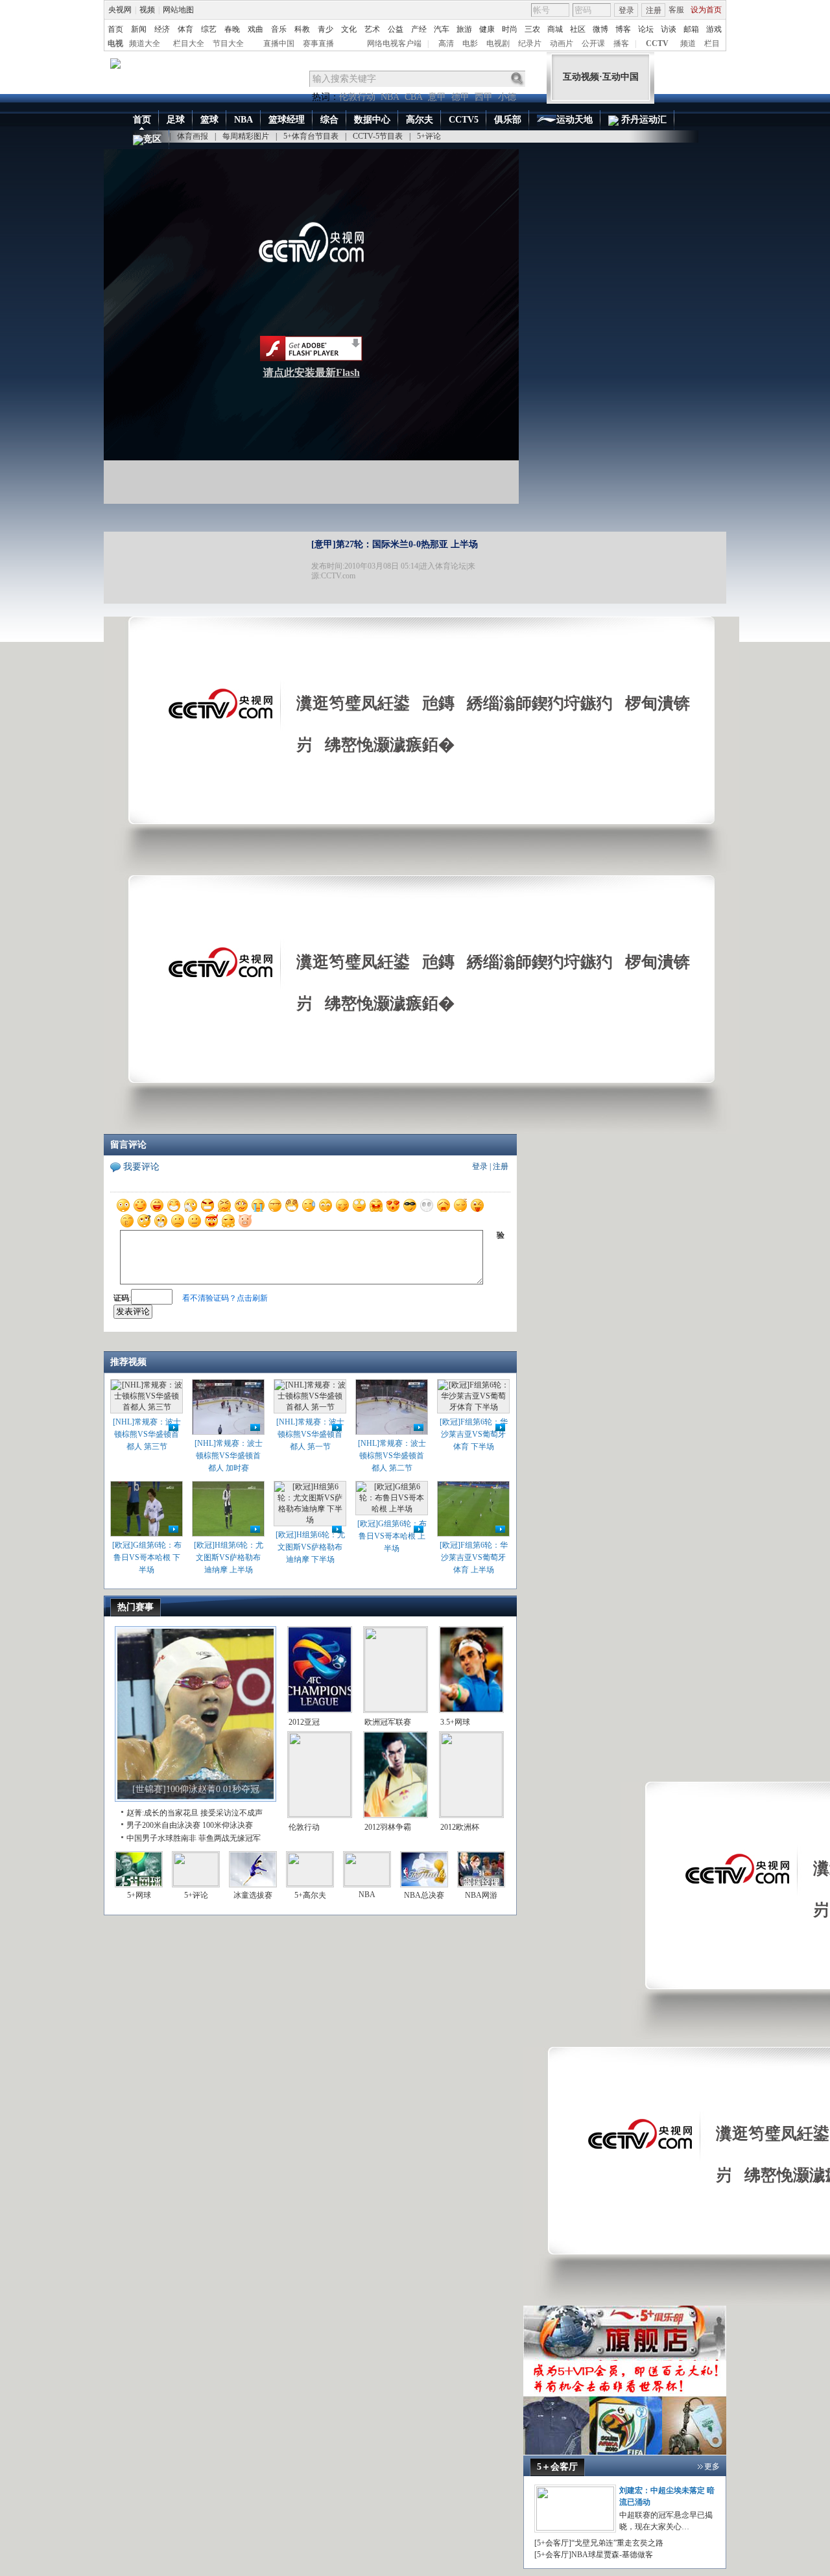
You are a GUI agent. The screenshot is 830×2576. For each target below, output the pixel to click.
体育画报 (193, 136)
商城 (555, 29)
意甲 (437, 97)
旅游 (464, 29)
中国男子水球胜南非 (161, 1838)
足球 (176, 120)
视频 (147, 10)
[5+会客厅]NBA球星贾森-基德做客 (594, 2555)
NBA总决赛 (424, 1895)
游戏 (714, 29)
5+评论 (429, 136)
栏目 (712, 43)
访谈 (669, 29)
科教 (302, 29)
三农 (532, 29)
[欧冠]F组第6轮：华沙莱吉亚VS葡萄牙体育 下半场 (474, 1434)
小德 (507, 97)
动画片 (562, 43)
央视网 (120, 10)
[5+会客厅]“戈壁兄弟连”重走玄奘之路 (599, 2543)
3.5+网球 (455, 1722)
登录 (626, 10)
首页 (115, 29)
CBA (414, 97)
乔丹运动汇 (643, 120)
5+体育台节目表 (311, 136)
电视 (115, 43)
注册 (654, 10)
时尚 (510, 29)
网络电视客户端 (394, 43)
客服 (676, 10)
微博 (600, 29)
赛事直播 (318, 43)
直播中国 (279, 43)
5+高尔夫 (310, 1895)
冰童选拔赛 (253, 1895)
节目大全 (228, 43)
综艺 (209, 29)
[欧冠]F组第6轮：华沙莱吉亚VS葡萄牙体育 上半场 (474, 1557)
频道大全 (145, 43)
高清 (446, 43)
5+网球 (139, 1895)
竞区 (152, 139)
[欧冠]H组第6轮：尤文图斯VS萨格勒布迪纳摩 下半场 (310, 1547)
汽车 (442, 29)
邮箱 (691, 29)
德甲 (460, 97)
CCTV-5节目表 (378, 136)
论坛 (646, 29)
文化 (349, 29)
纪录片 (530, 43)
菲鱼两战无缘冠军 (230, 1838)
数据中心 (372, 120)
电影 (470, 43)
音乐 (279, 29)
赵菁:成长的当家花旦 (162, 1813)
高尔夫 (420, 120)
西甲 (484, 97)
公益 (396, 29)
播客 (621, 43)
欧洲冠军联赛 (388, 1722)
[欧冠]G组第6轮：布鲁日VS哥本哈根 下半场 (147, 1557)
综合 (329, 120)
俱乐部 (508, 120)
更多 (712, 2466)
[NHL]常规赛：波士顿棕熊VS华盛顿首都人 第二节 (392, 1456)
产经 (419, 29)
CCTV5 (464, 120)
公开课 (593, 43)
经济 (162, 29)
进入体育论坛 (443, 566)
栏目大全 (189, 43)
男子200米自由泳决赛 (163, 1825)
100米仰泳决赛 (228, 1825)
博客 (623, 29)
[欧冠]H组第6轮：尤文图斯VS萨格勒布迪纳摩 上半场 (229, 1557)
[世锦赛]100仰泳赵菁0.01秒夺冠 (196, 1789)
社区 (578, 29)
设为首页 (706, 10)
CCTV (657, 43)
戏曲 (255, 29)
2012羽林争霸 (388, 1827)
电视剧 (498, 43)
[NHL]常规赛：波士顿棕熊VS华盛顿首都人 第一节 (310, 1434)
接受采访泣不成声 (231, 1813)
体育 (185, 29)
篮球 (209, 120)
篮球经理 (287, 120)
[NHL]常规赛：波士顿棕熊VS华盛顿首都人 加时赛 (229, 1456)
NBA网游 (481, 1895)
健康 (487, 29)
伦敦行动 (357, 97)
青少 (326, 29)
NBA (390, 97)
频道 (688, 43)
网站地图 (178, 10)
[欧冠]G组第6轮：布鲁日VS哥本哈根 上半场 (392, 1536)
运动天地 (575, 120)
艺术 (372, 29)
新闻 (139, 29)
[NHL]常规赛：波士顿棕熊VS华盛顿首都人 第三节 (147, 1434)
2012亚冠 (304, 1722)
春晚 (232, 29)
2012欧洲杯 (460, 1827)
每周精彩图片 (246, 136)
